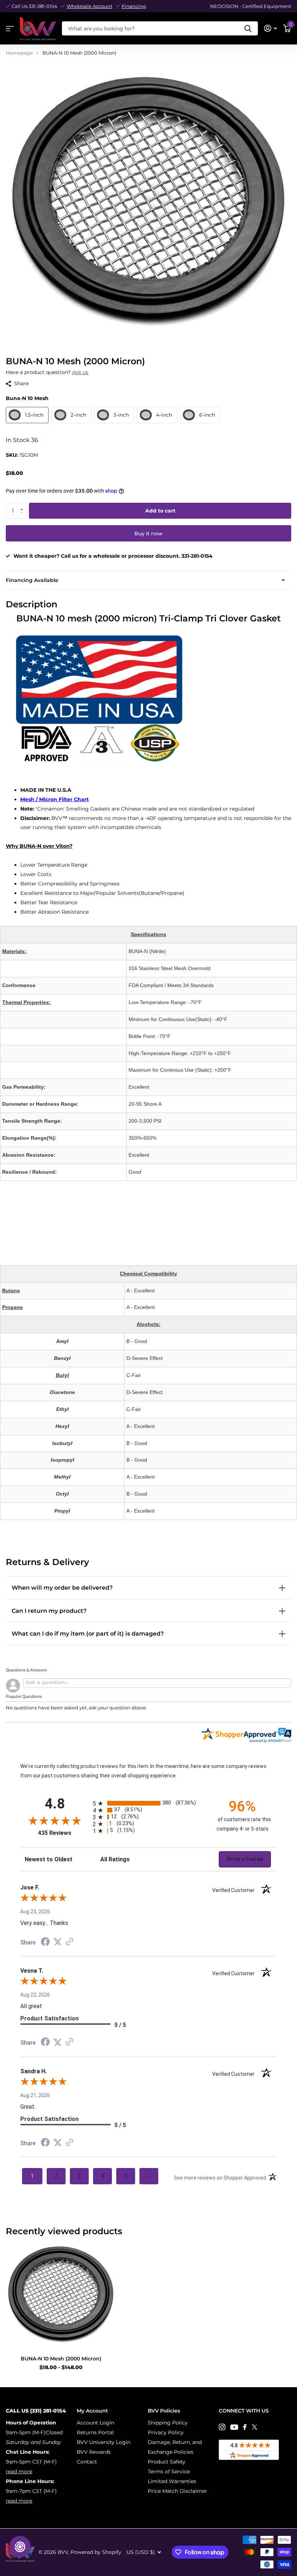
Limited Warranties (172, 2481)
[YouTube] (234, 2427)
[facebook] (245, 2427)
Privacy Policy (166, 2432)
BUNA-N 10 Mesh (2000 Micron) (61, 2359)
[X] (254, 2427)
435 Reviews (64, 1833)
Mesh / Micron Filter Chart (55, 799)
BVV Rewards (94, 2452)
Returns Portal (95, 2432)
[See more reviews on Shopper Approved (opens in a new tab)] (70, 1942)
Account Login (95, 2423)
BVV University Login (104, 2442)
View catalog (10, 29)
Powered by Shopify (96, 2552)
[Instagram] (222, 2427)
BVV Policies (164, 2411)
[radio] (148, 1803)
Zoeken (248, 28)
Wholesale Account (89, 6)
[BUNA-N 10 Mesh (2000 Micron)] (61, 2295)
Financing (134, 6)
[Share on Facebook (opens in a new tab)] (45, 1943)
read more (19, 2471)
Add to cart (160, 511)
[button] (23, 505)
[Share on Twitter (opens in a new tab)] (58, 1942)
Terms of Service (169, 2471)
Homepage (19, 53)
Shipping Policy (168, 2423)
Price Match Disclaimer (177, 2491)
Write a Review (245, 1859)
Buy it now (148, 534)
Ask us (80, 372)
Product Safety (167, 2462)
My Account (92, 2411)
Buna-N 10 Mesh (27, 398)
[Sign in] (270, 28)
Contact (87, 2462)
